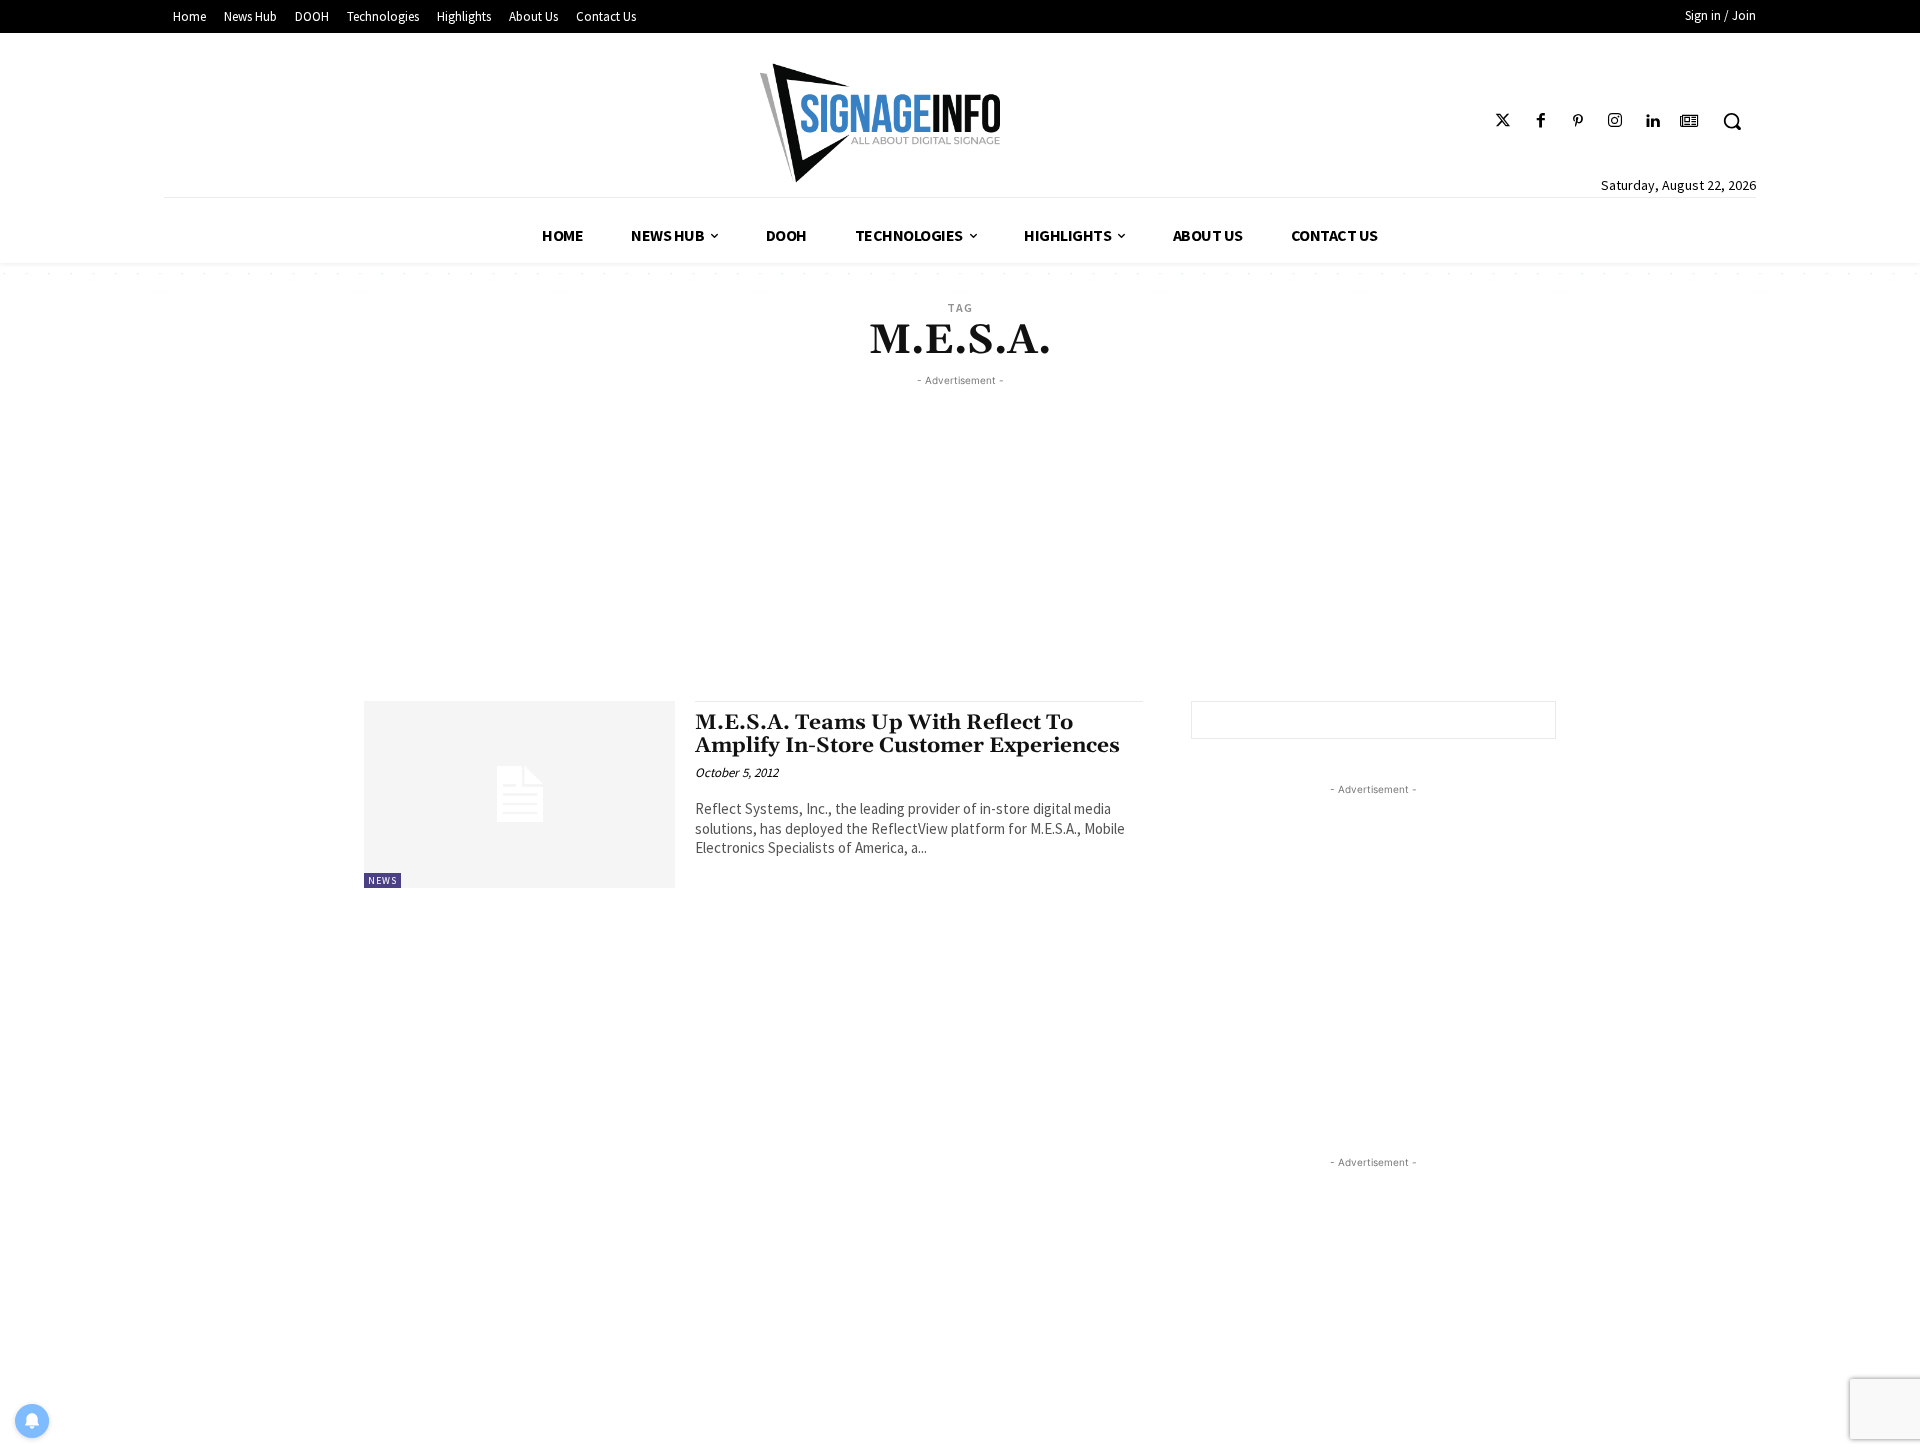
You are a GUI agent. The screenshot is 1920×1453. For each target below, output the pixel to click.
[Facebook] (1540, 121)
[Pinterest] (1577, 121)
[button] (1732, 121)
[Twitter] (1503, 121)
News (382, 880)
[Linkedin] (1652, 121)
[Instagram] (1614, 121)
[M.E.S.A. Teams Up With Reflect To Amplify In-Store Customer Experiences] (519, 794)
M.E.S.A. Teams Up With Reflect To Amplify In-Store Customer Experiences (907, 734)
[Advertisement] (960, 531)
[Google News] (1689, 121)
